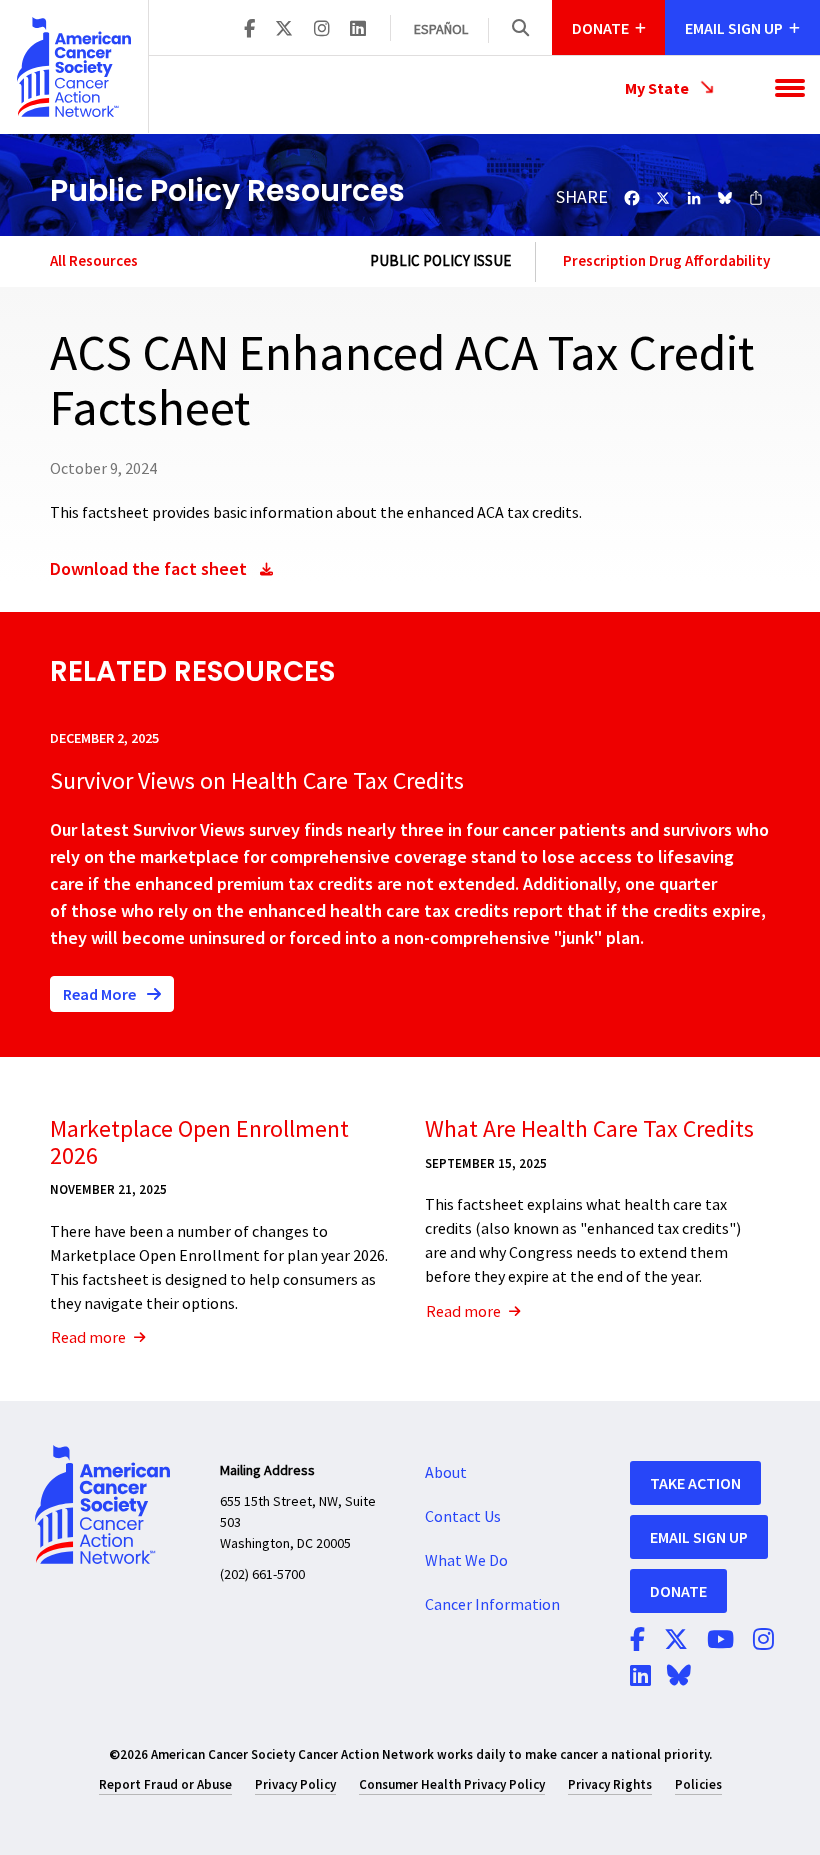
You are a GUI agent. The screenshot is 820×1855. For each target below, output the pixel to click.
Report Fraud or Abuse (165, 1784)
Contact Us (463, 1517)
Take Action (695, 1483)
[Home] (74, 67)
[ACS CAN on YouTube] (720, 1641)
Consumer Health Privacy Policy (452, 1784)
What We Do (466, 1561)
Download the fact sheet (148, 568)
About (446, 1473)
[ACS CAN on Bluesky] (679, 1677)
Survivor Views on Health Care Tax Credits (257, 781)
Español (441, 30)
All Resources (94, 260)
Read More (101, 994)
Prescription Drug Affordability (666, 261)
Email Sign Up (699, 1537)
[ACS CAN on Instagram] (322, 30)
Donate (678, 1591)
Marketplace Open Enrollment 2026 (199, 1142)
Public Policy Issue (440, 261)
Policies (698, 1784)
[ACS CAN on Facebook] (249, 30)
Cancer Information (492, 1605)
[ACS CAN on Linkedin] (358, 30)
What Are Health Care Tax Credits (589, 1129)
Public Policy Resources (227, 190)
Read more (88, 1338)
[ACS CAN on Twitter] (284, 30)
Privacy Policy (295, 1784)
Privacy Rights (610, 1784)
